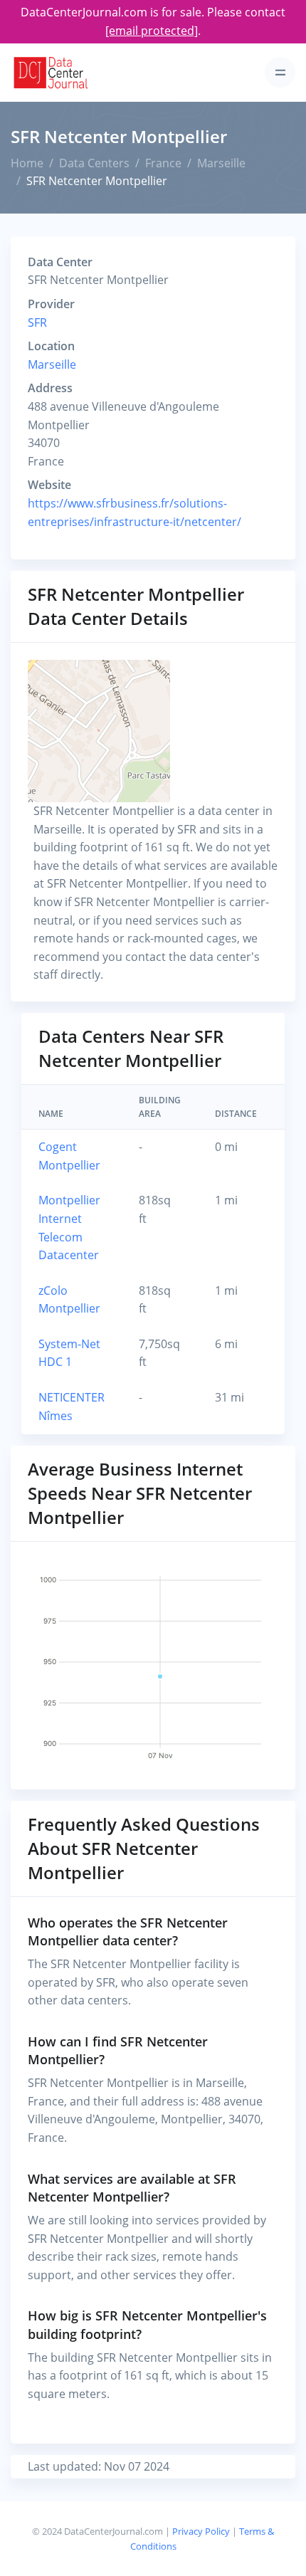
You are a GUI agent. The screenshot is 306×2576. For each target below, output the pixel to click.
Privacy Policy (201, 2531)
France (163, 163)
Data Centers (94, 163)
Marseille (221, 163)
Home (27, 163)
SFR (37, 322)
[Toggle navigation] (280, 72)
